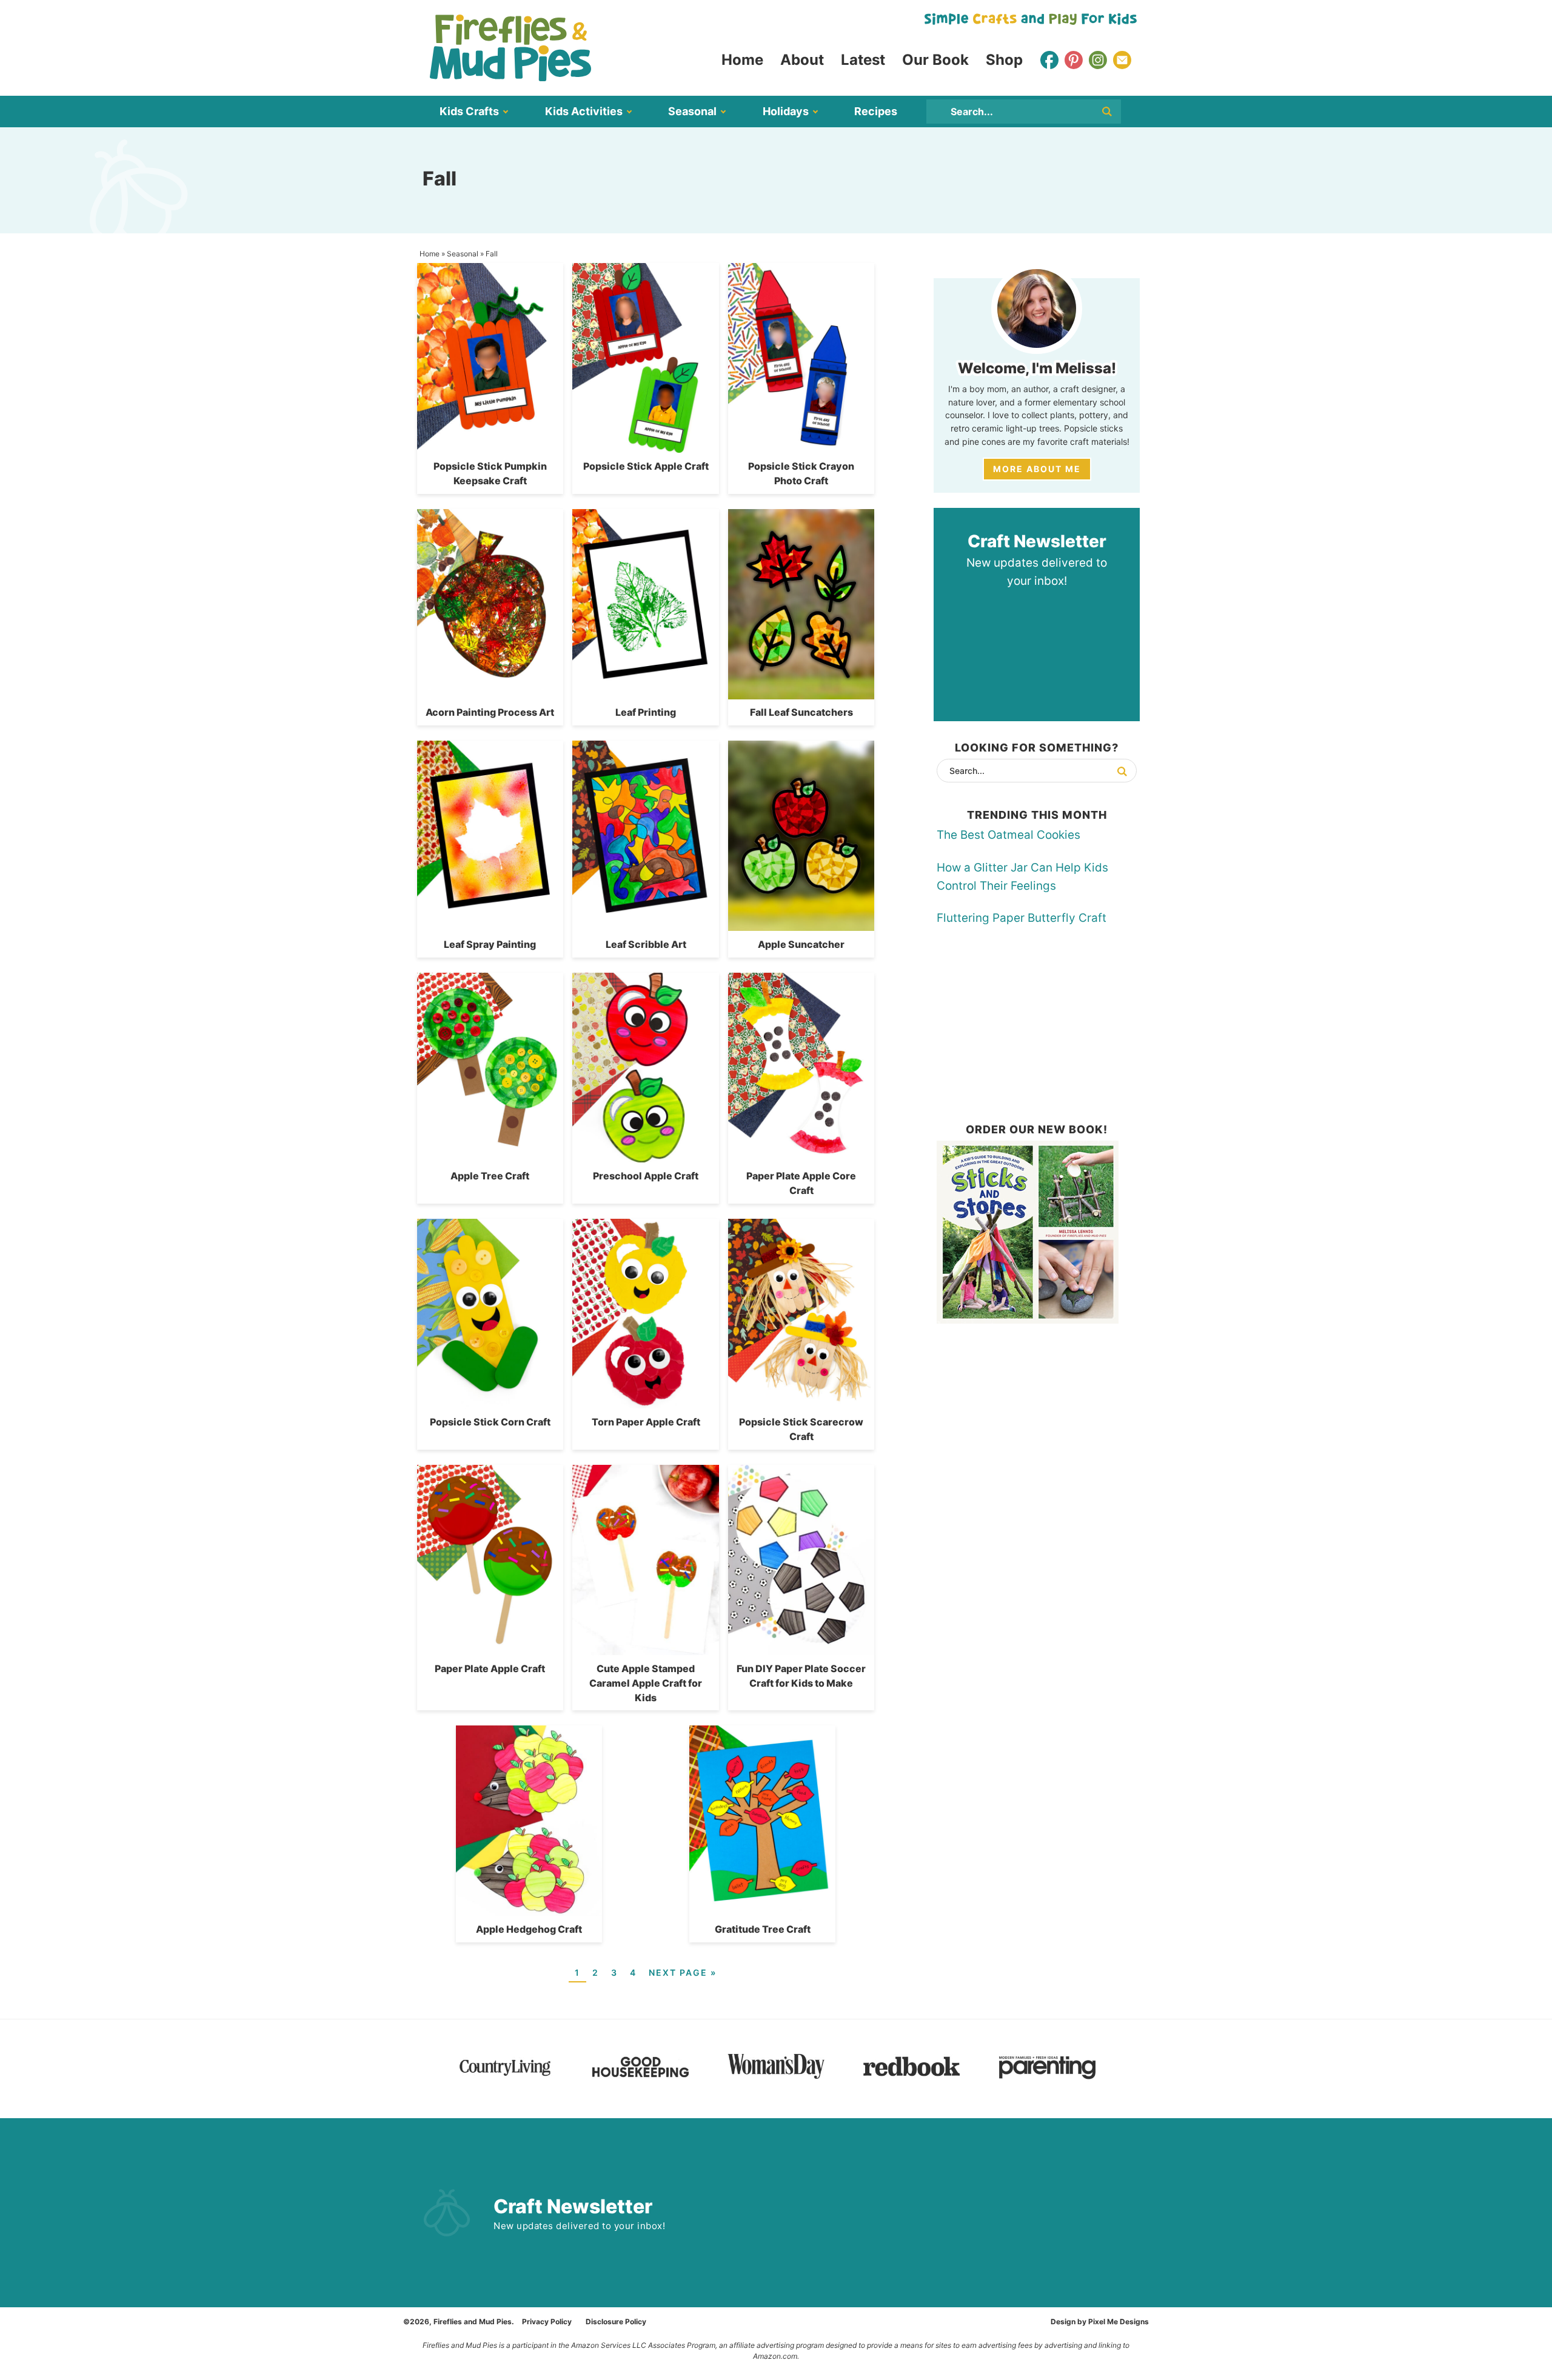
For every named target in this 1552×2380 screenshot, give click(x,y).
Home (430, 254)
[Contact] (1122, 60)
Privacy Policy (547, 2322)
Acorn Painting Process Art (490, 712)
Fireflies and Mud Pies (510, 48)
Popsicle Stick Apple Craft (646, 466)
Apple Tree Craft (490, 1176)
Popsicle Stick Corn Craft (490, 1422)
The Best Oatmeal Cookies (1008, 835)
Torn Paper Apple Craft (646, 1422)
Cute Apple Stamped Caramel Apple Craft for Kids (646, 1683)
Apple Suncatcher (801, 944)
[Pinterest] (1074, 60)
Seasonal (463, 254)
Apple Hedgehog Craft (529, 1929)
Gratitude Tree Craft (763, 1929)
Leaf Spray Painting (490, 944)
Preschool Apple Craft (646, 1176)
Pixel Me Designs (1119, 2322)
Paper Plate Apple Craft (490, 1668)
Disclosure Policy (616, 2322)
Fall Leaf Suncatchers (801, 712)
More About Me (1037, 469)
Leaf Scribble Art (646, 944)
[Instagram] (1098, 60)
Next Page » (683, 1972)
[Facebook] (1049, 60)
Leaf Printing (646, 712)
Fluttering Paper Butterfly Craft (1022, 918)
